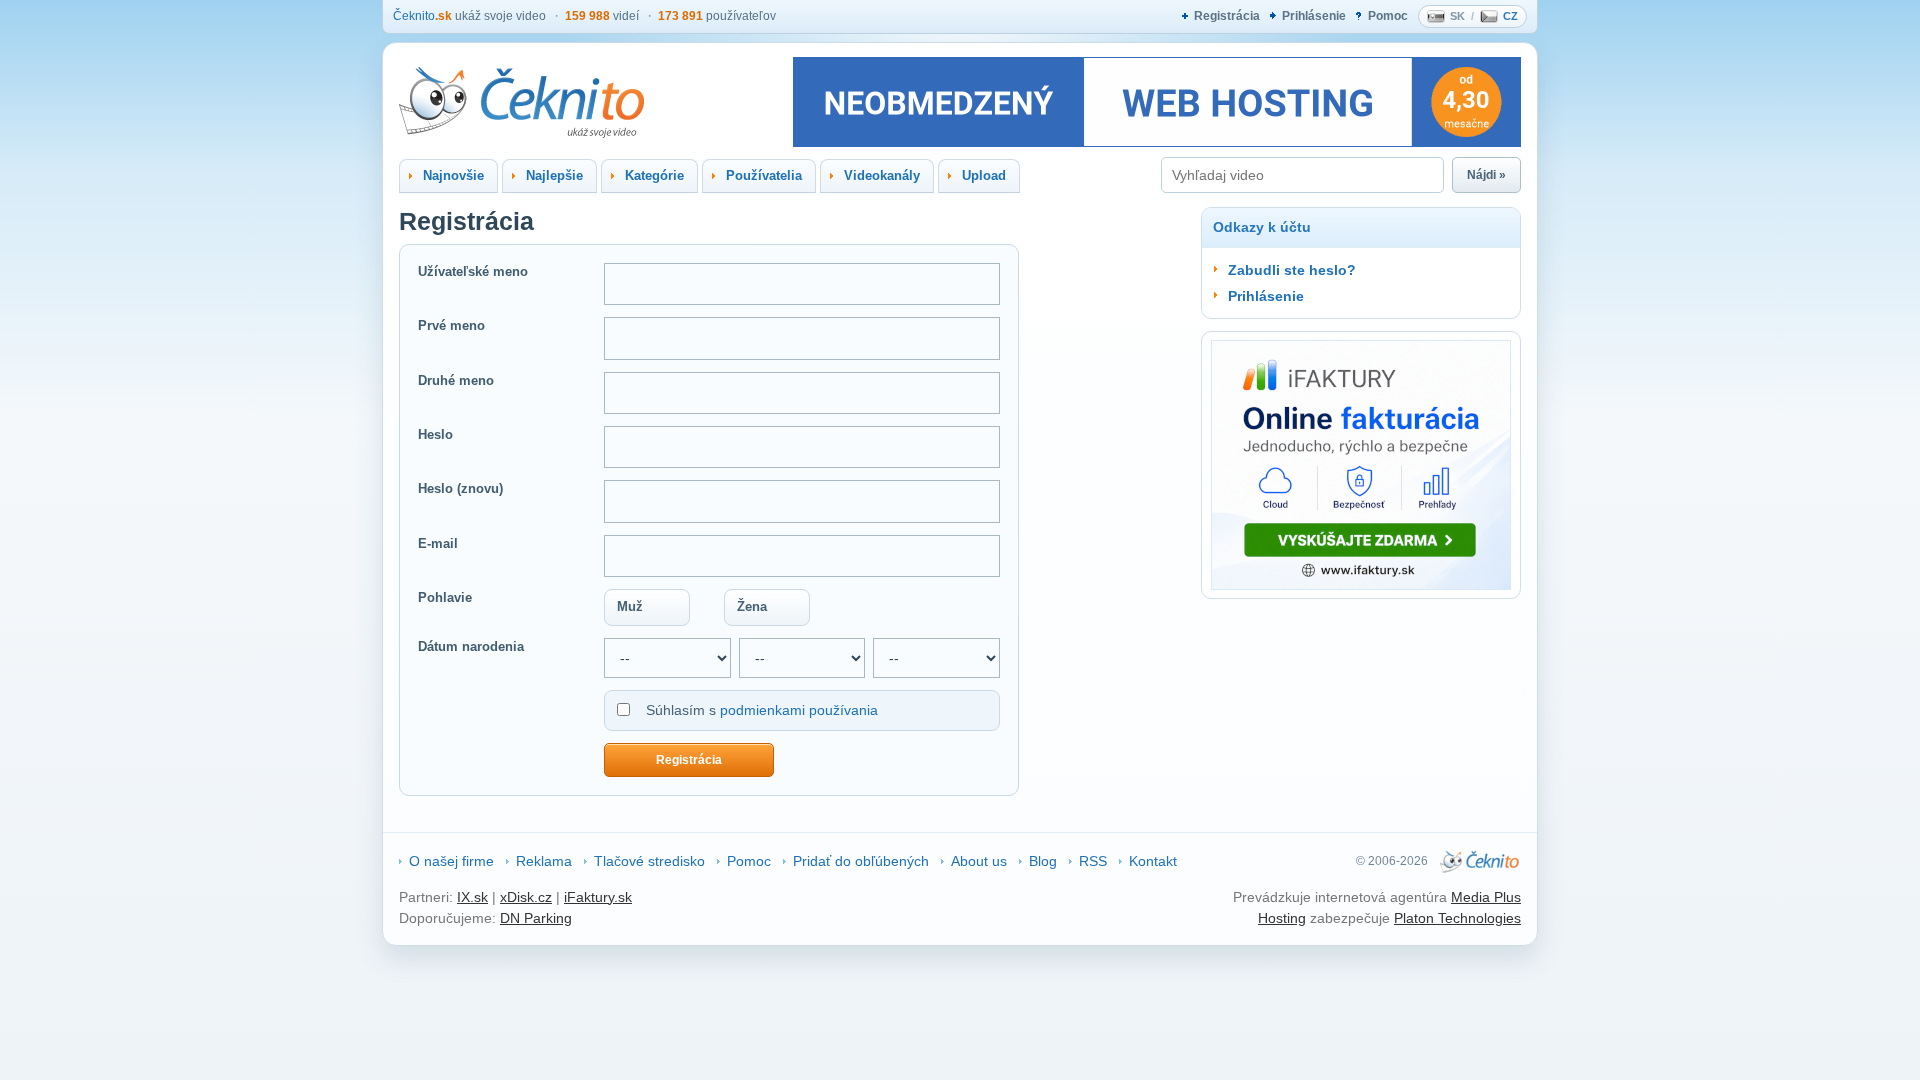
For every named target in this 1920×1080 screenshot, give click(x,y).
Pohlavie (445, 597)
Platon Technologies (1457, 918)
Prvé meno (451, 325)
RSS (1093, 861)
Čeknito (422, 16)
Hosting (1282, 918)
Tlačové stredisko (649, 861)
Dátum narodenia (471, 646)
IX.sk (472, 897)
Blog (1043, 861)
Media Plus (1486, 897)
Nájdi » (1486, 175)
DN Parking (536, 918)
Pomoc (1388, 16)
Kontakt (1153, 861)
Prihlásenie (1314, 16)
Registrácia (1227, 16)
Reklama (544, 861)
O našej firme (451, 861)
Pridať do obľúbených (861, 861)
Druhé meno (456, 380)
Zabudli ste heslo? (1292, 270)
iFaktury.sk (598, 897)
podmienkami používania (799, 710)
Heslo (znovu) (460, 488)
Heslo (435, 434)
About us (979, 861)
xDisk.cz (526, 897)
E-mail (438, 543)
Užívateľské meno (473, 271)
